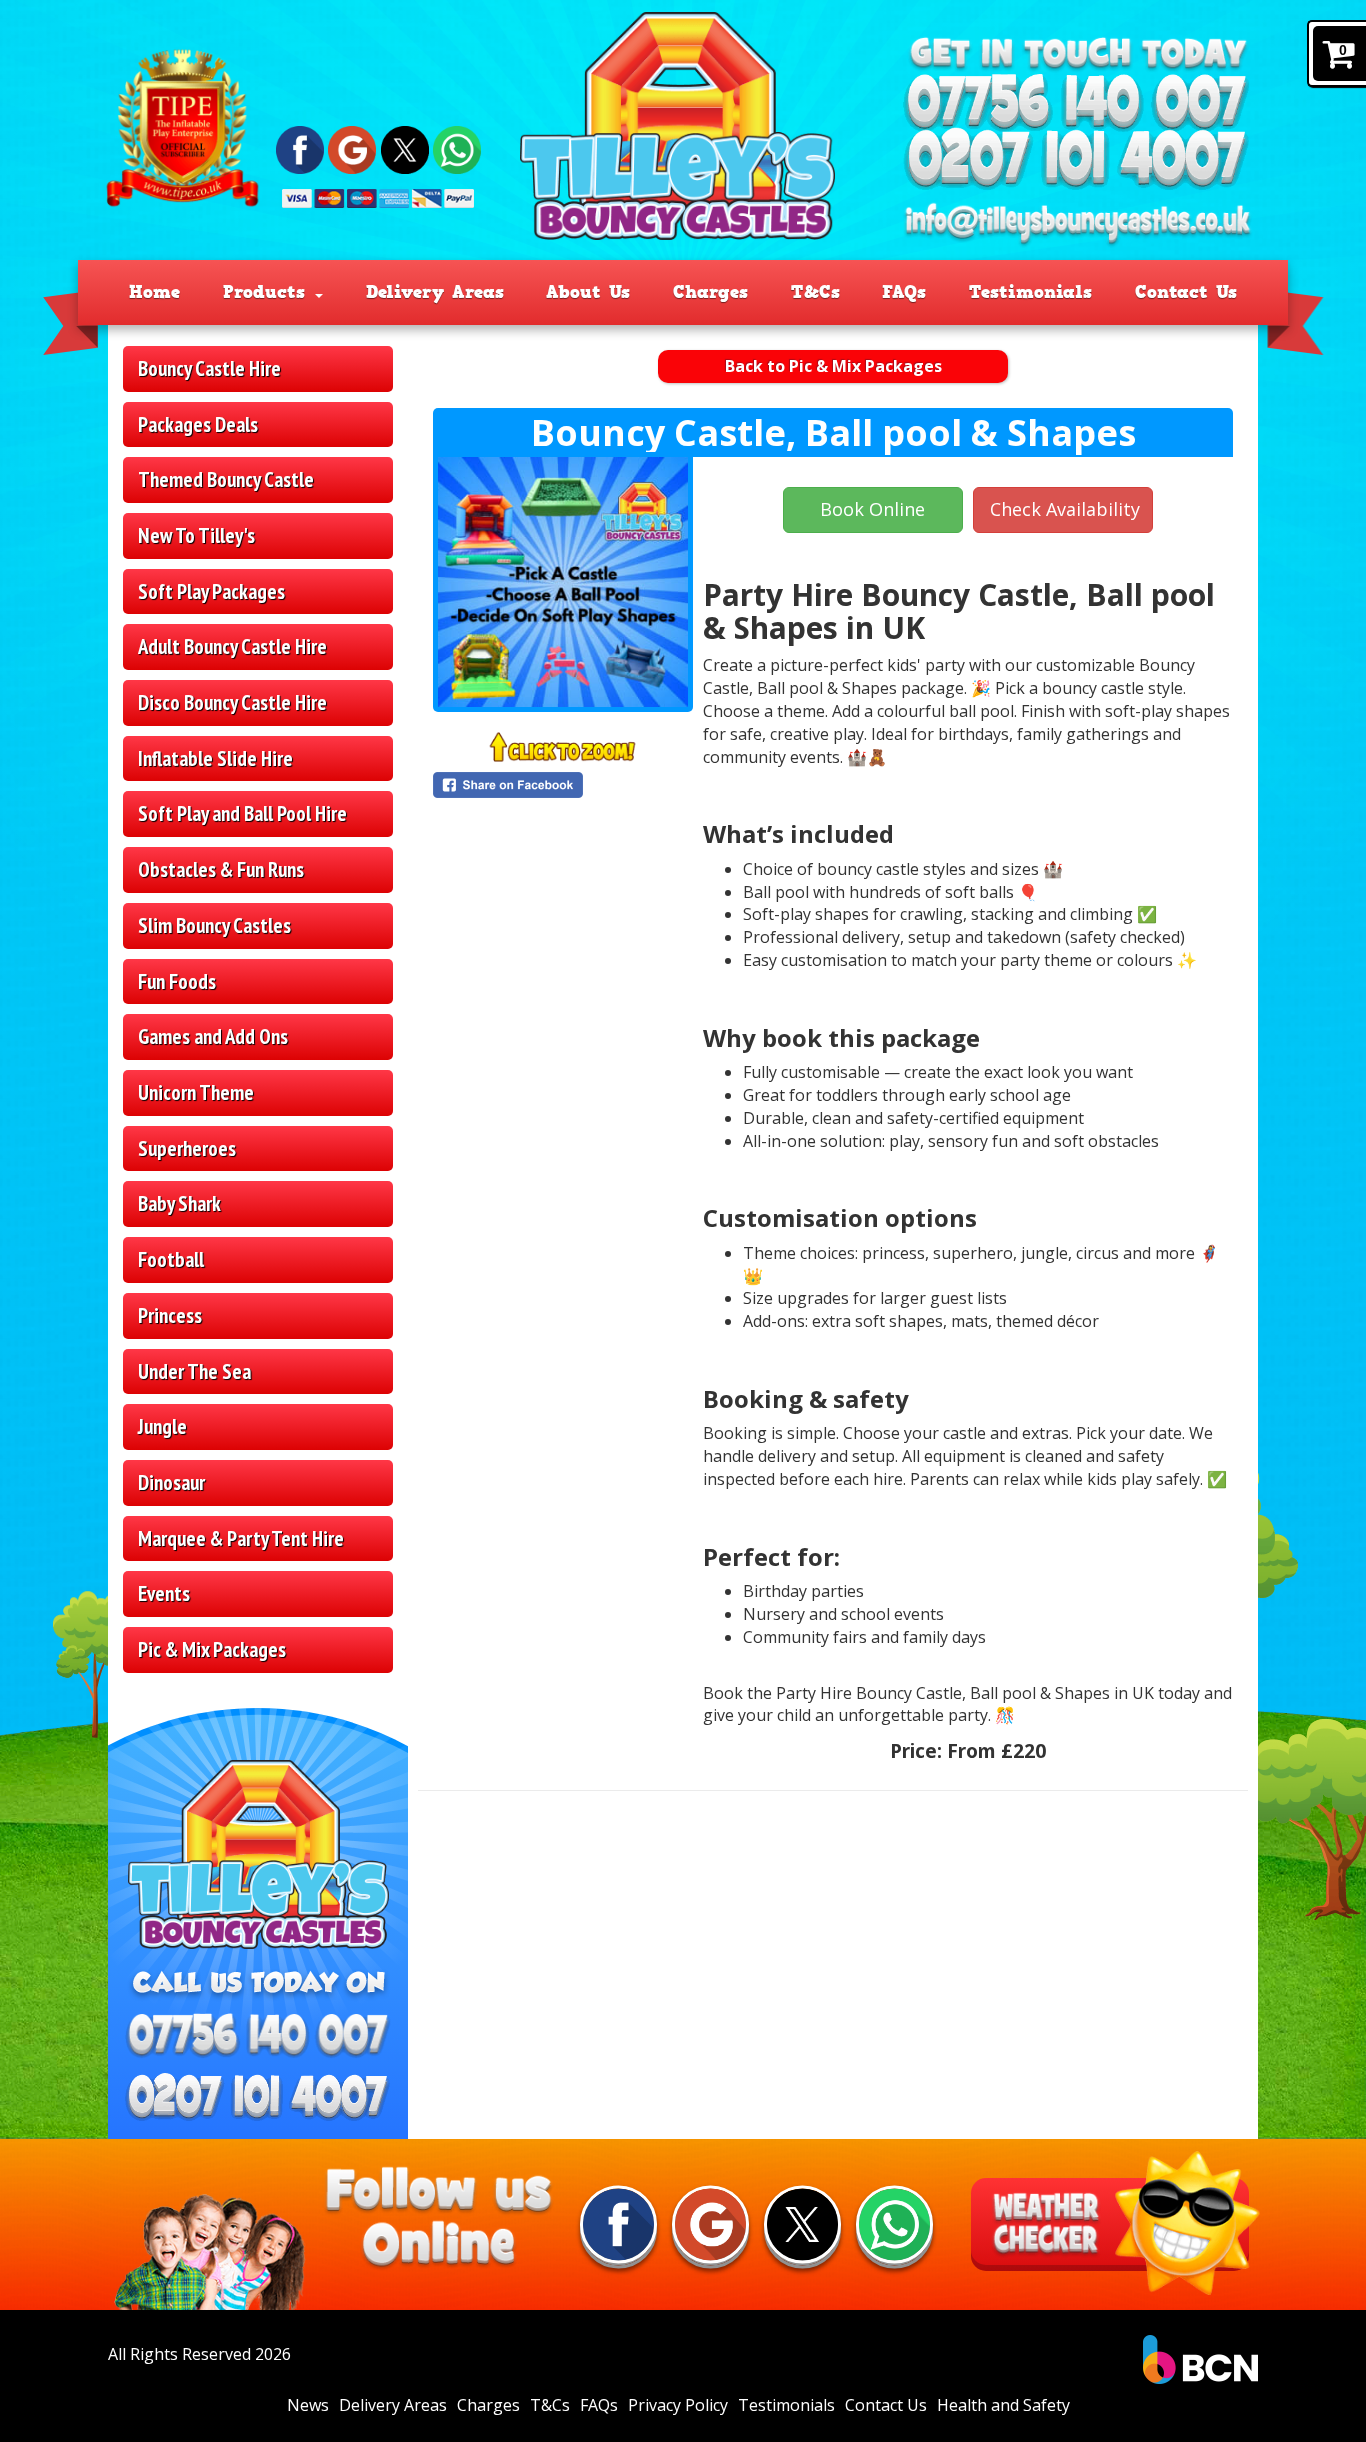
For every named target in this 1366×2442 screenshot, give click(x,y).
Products (268, 292)
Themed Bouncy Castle (226, 479)
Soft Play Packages (211, 591)
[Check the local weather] (1110, 2224)
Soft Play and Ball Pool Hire (242, 813)
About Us (588, 292)
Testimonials (1030, 292)
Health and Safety (1003, 2405)
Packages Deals (198, 424)
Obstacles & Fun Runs (221, 869)
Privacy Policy (678, 2405)
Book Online (872, 509)
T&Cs (815, 292)
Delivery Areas (435, 292)
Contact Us (1186, 292)
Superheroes (187, 1148)
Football (171, 1259)
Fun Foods (177, 981)
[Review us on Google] (352, 148)
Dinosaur (171, 1482)
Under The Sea (194, 1371)
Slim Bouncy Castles (214, 925)
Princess (170, 1315)
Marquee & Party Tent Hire (241, 1538)
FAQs (904, 292)
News (308, 2405)
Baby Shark (179, 1203)
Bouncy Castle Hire (209, 368)
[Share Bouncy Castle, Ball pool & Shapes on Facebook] (563, 785)
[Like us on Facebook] (300, 148)
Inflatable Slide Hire (215, 758)
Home (154, 292)
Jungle (162, 1426)
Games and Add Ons (213, 1036)
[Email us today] (1077, 224)
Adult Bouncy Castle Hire (232, 646)
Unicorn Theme (196, 1092)
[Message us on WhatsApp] (457, 148)
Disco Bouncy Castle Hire (232, 702)
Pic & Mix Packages (212, 1649)
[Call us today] (1077, 104)
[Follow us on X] (405, 148)
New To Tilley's (196, 535)
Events (164, 1593)
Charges (710, 292)
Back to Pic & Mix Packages (833, 366)
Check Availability (1065, 509)
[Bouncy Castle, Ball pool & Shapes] (563, 582)
